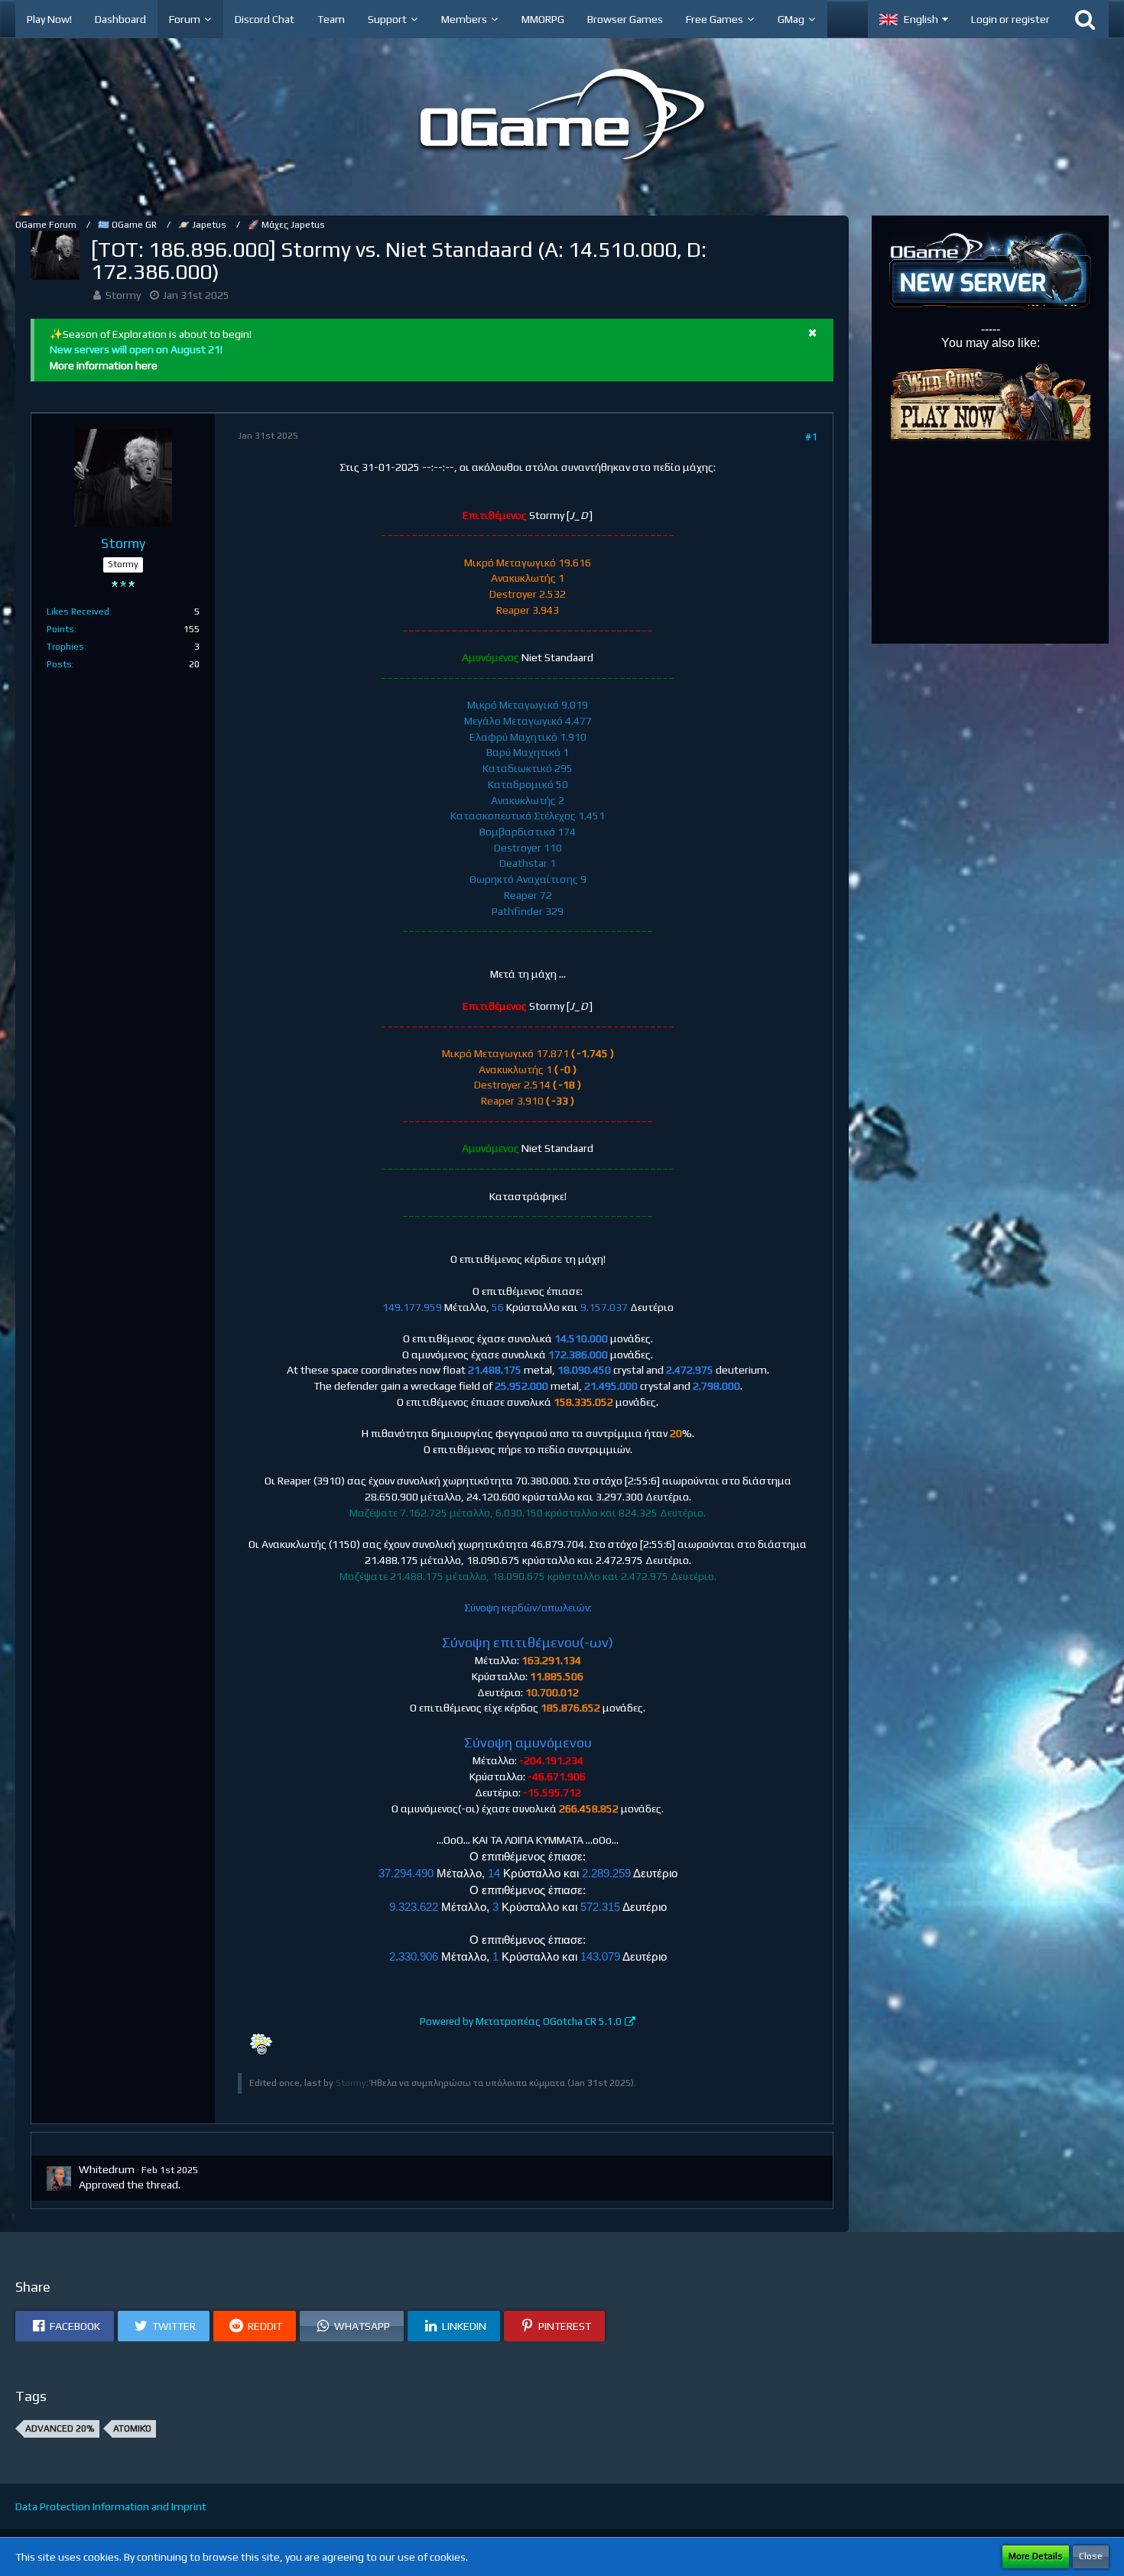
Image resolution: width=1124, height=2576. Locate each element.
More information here (104, 365)
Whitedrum (107, 2169)
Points (60, 629)
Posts (59, 664)
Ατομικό (132, 2428)
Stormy (123, 295)
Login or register (1010, 19)
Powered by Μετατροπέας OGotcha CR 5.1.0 (521, 2021)
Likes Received (78, 612)
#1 (811, 436)
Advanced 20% (60, 2428)
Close (1091, 2556)
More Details (1036, 2556)
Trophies (65, 647)
